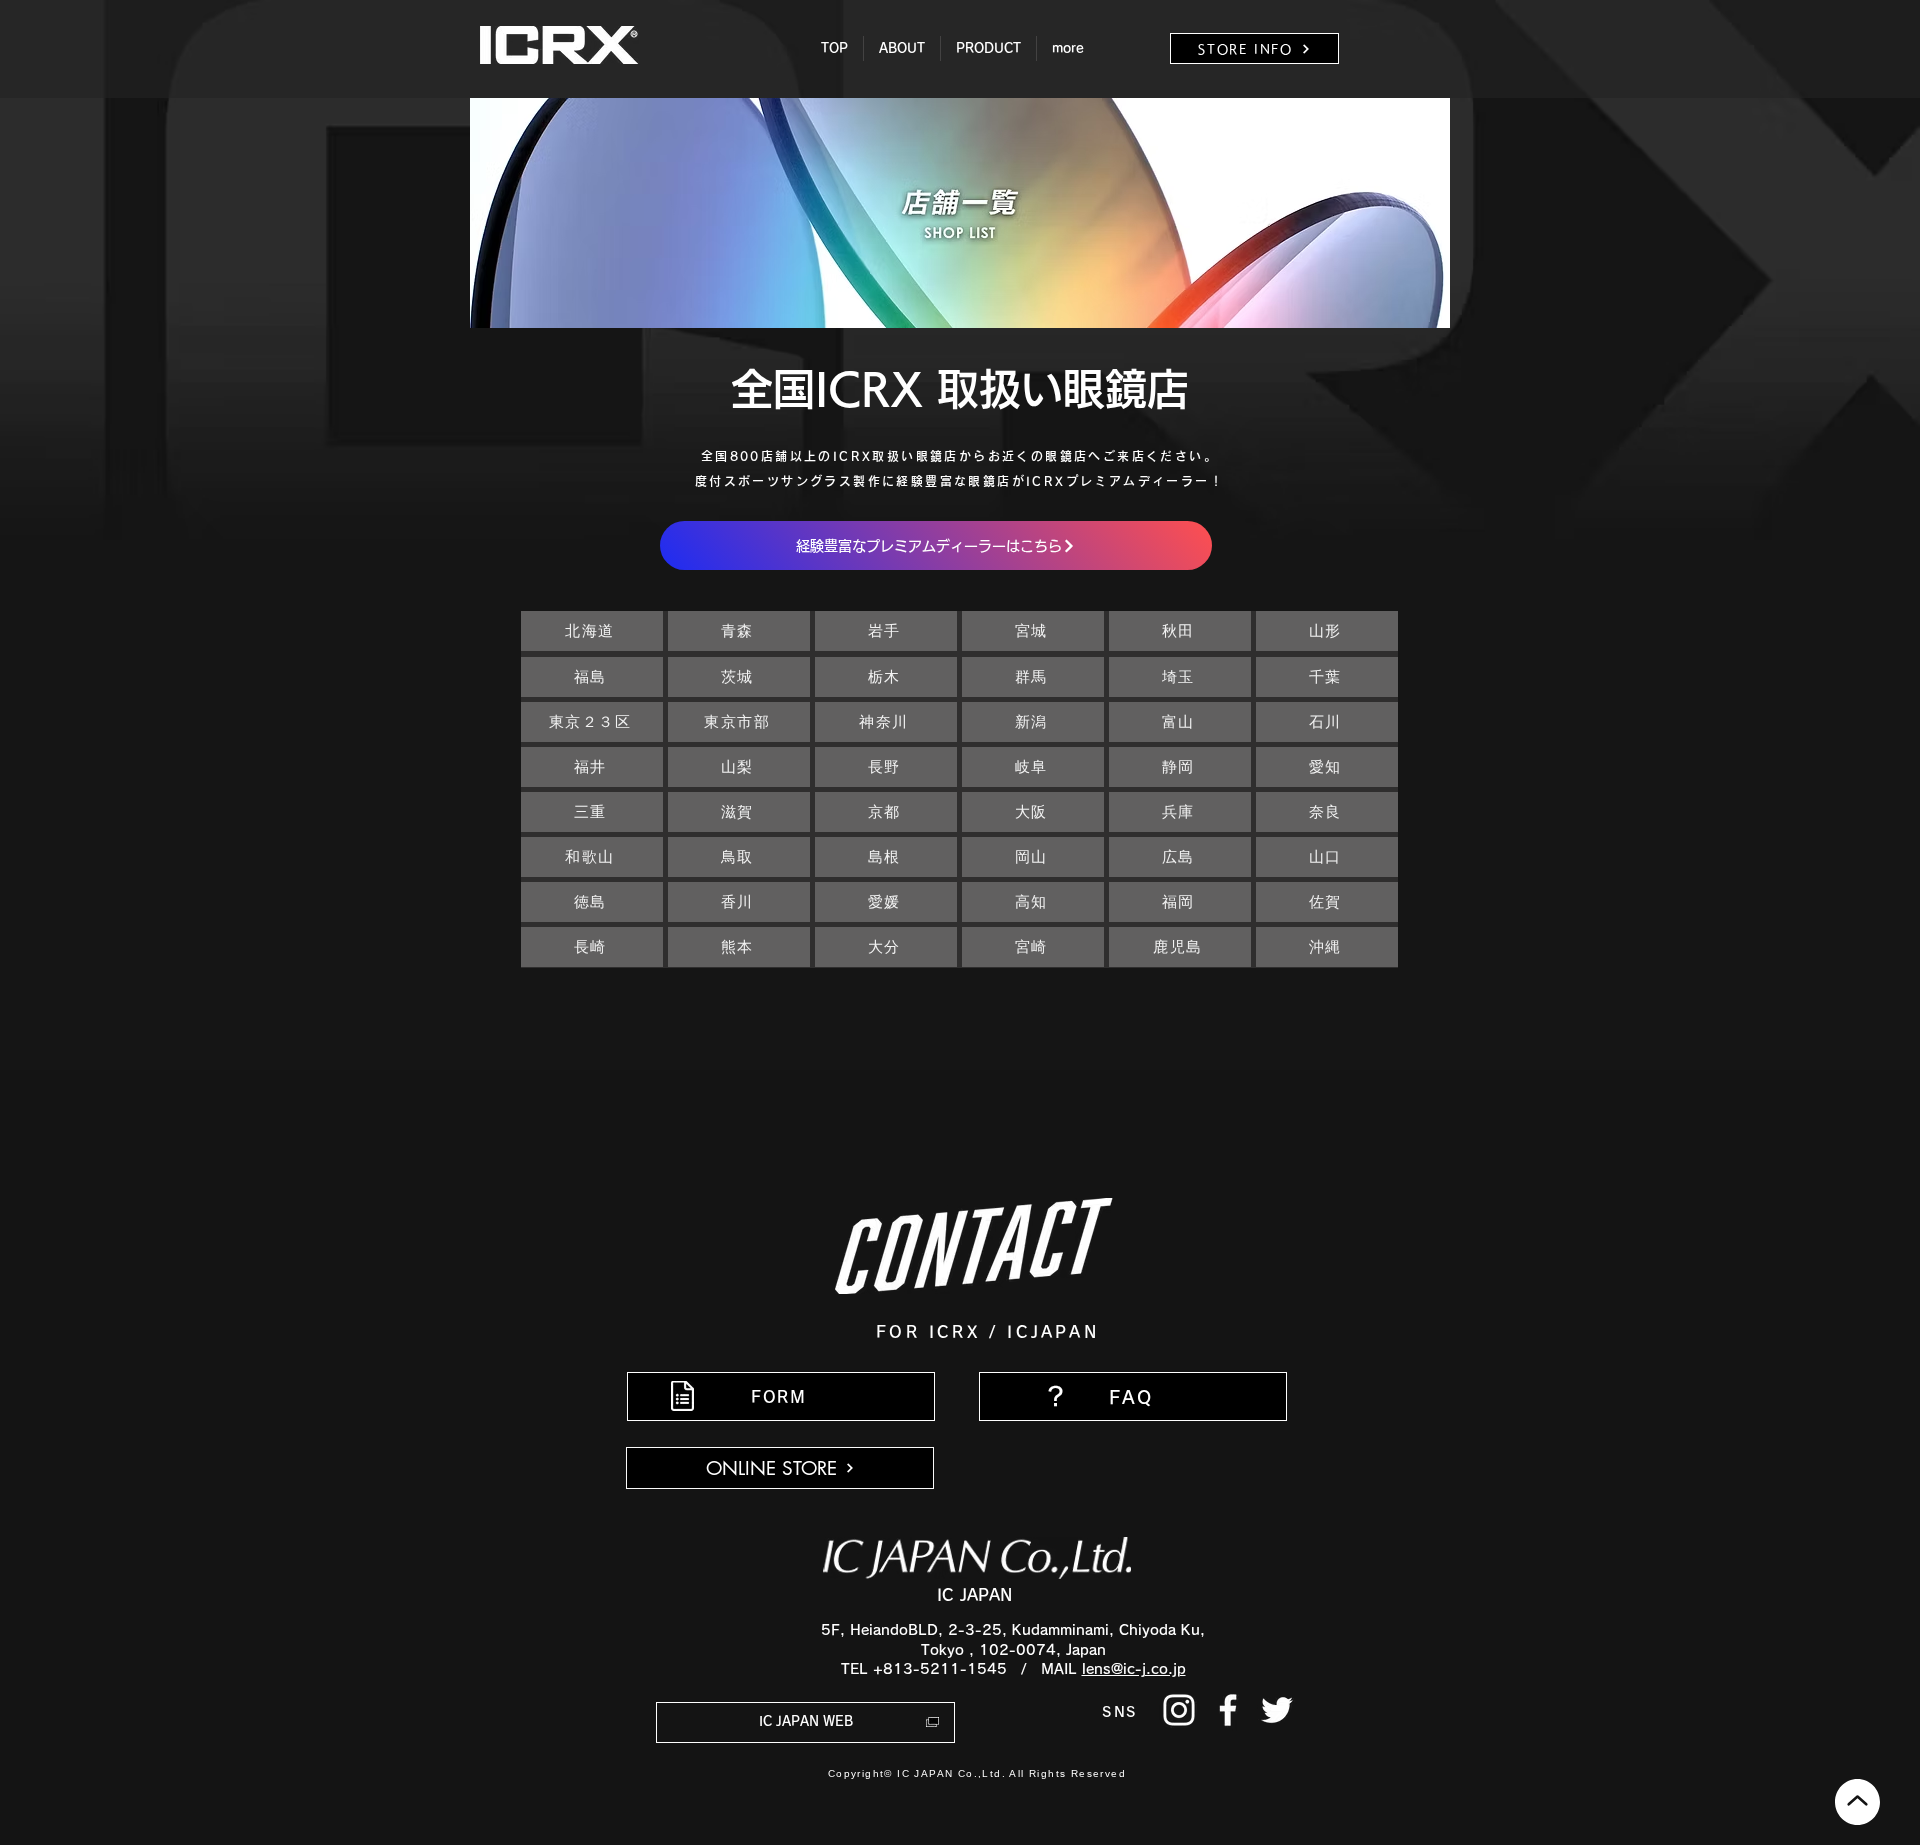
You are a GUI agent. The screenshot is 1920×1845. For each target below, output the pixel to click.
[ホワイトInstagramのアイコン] (1179, 1710)
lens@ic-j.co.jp (1134, 1669)
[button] (902, 48)
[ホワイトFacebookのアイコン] (1228, 1710)
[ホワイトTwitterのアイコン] (1277, 1710)
